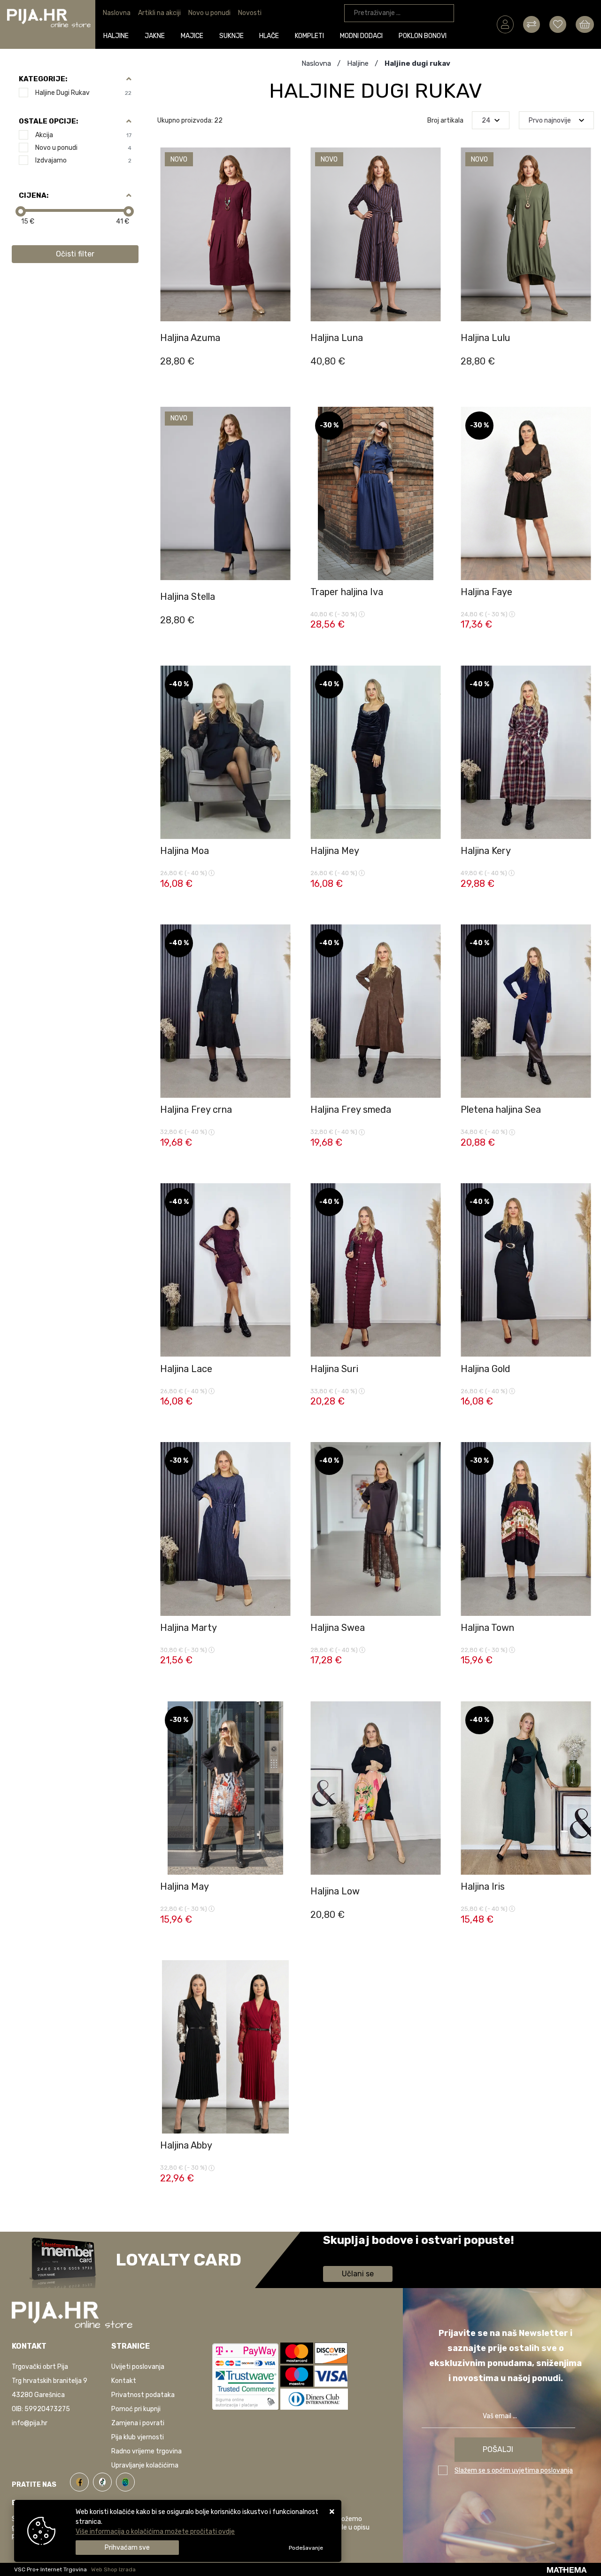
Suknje (231, 36)
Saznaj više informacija (358, 2254)
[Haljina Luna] (434, 368)
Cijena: (34, 195)
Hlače (269, 36)
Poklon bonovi (423, 36)
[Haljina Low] (434, 1922)
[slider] (21, 211)
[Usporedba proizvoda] (284, 321)
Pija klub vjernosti (138, 2437)
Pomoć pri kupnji (136, 2409)
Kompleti (309, 36)
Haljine (116, 36)
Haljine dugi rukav (83, 93)
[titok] (104, 2481)
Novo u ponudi (209, 13)
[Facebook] (81, 2481)
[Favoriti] (284, 345)
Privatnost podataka (143, 2395)
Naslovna (117, 13)
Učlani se (358, 2274)
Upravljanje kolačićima (145, 2465)
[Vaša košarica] (585, 24)
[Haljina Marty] (284, 1663)
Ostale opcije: (48, 121)
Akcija (83, 135)
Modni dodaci (361, 36)
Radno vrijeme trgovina (146, 2451)
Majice (192, 36)
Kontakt (124, 2381)
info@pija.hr (30, 2423)
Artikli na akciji (159, 13)
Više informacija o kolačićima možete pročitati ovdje (155, 2532)
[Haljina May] (284, 1922)
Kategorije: (43, 79)
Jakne (155, 36)
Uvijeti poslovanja (138, 2367)
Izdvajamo (83, 160)
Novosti (250, 13)
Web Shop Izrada (113, 2569)
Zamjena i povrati (138, 2423)
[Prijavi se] (505, 24)
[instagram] (125, 2481)
